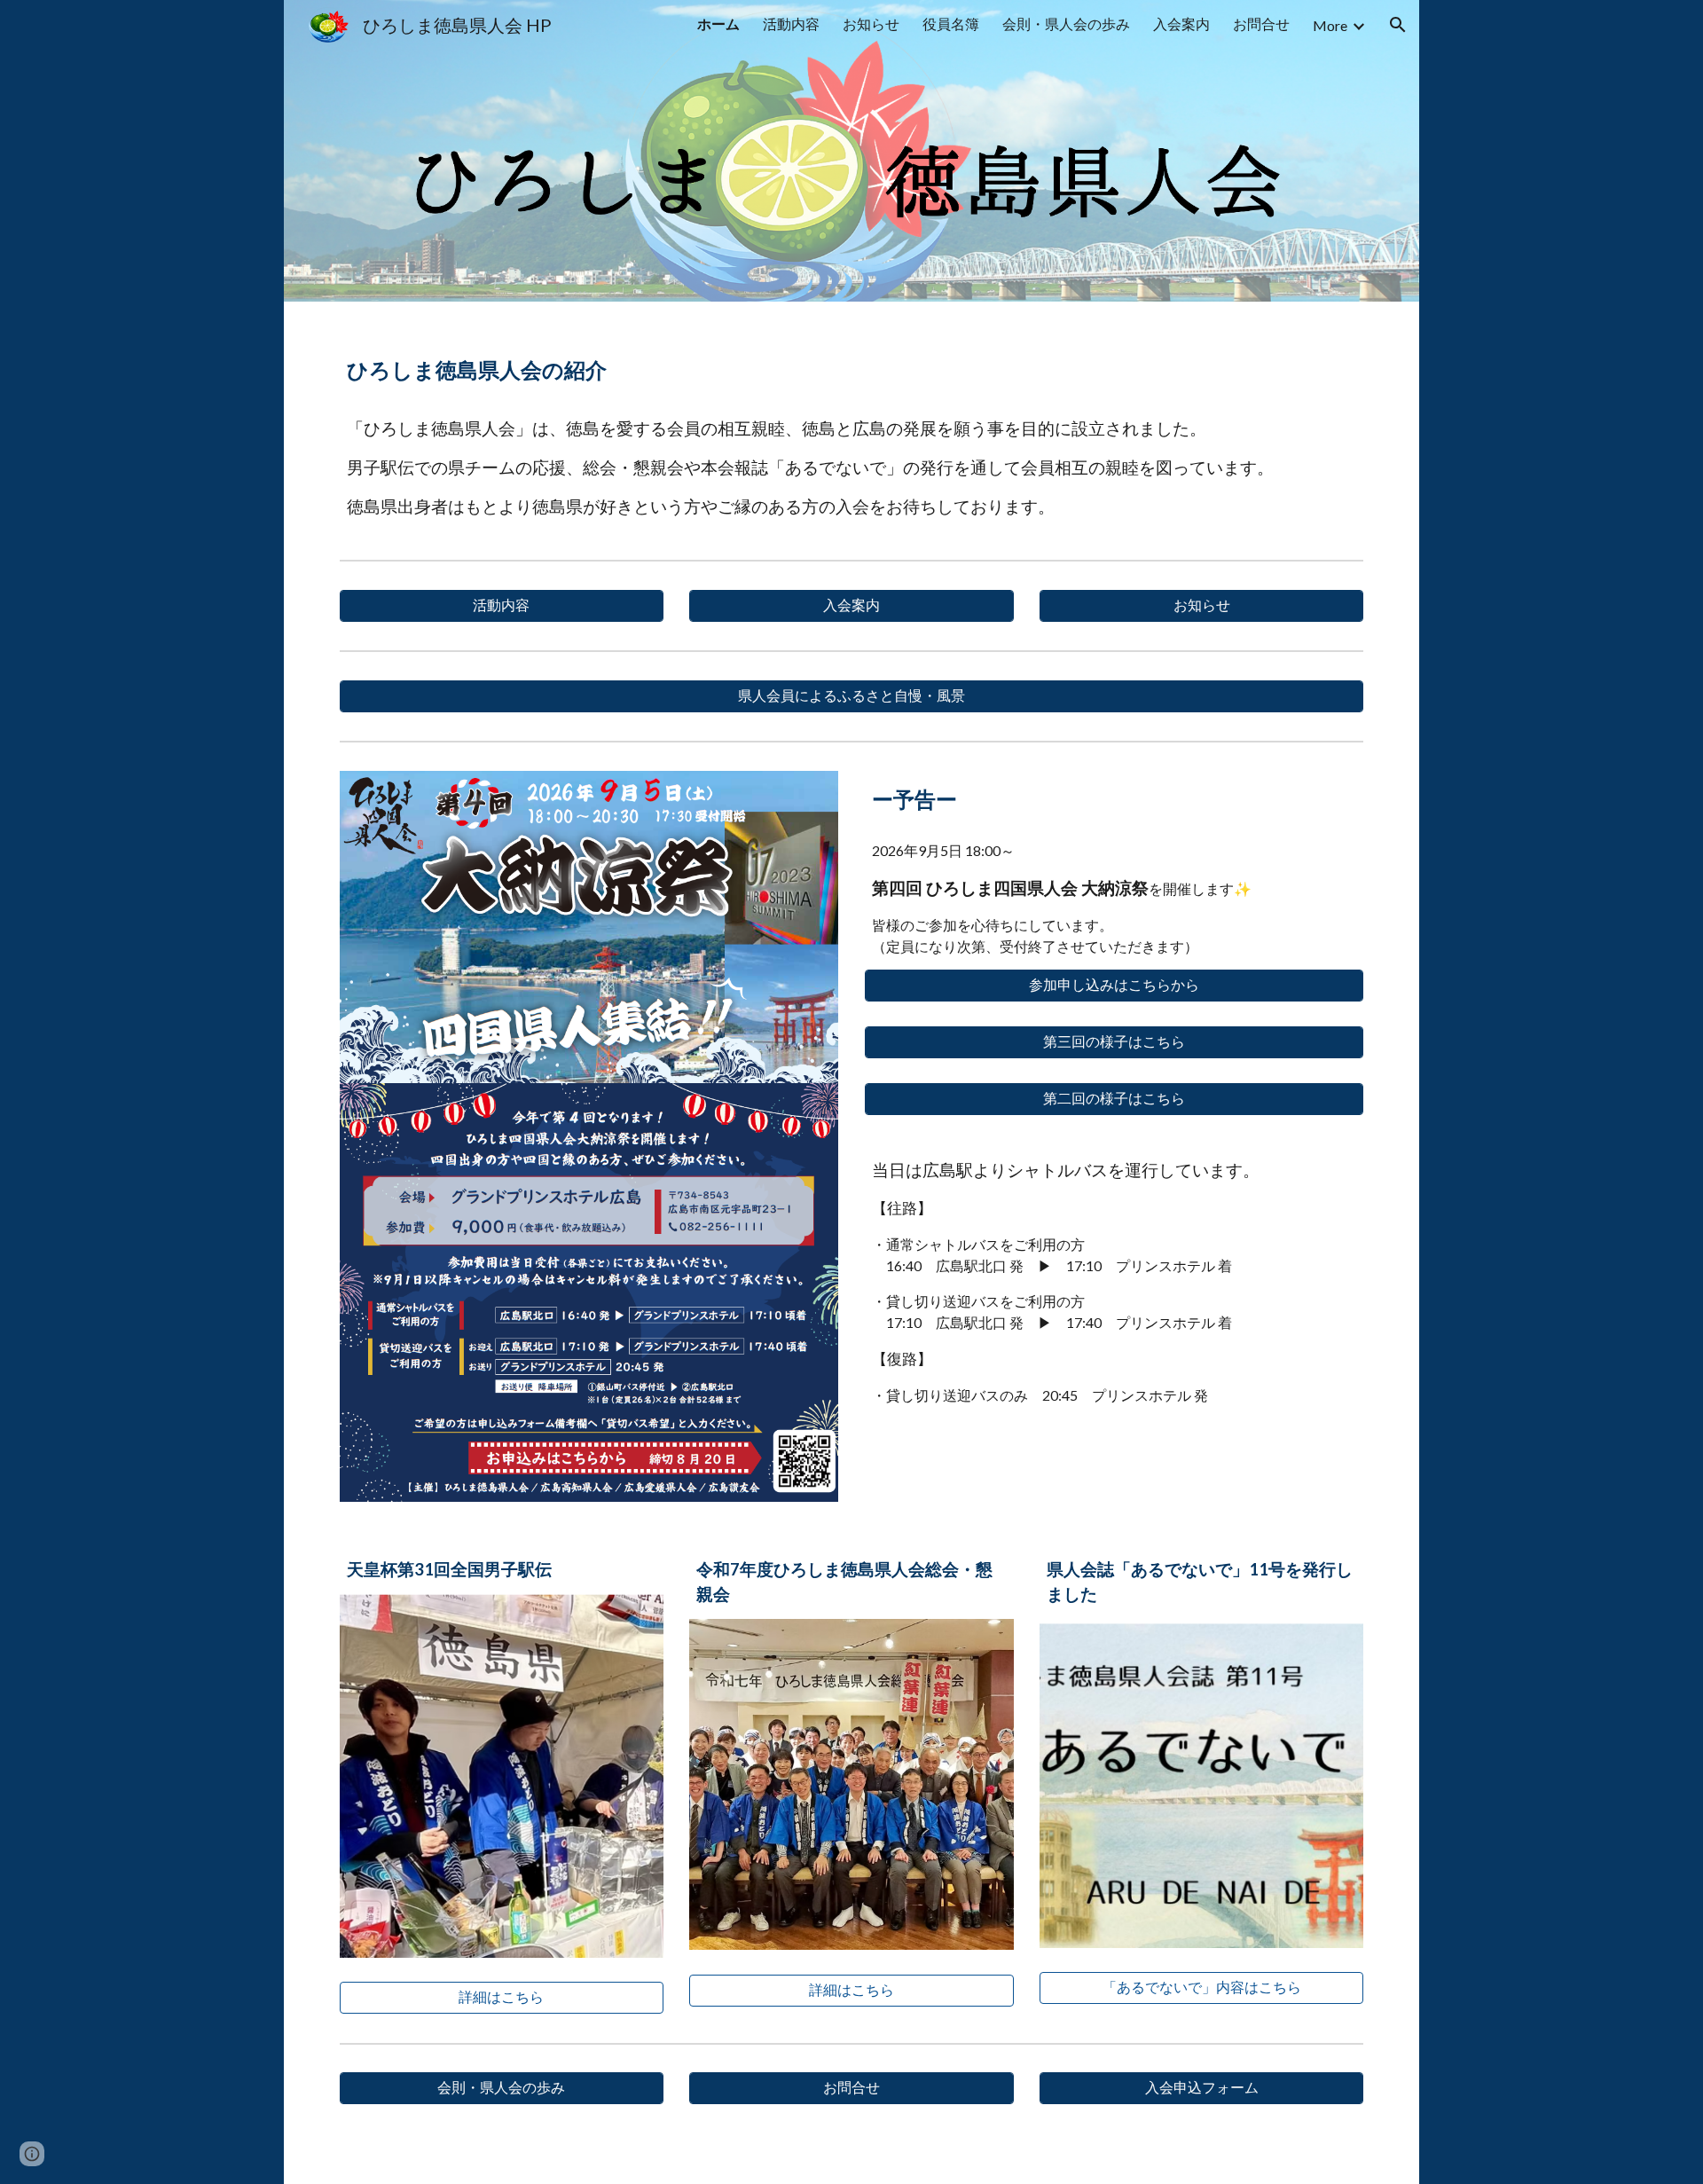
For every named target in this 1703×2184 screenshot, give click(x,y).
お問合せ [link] (1261, 24)
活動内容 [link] (791, 24)
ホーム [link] (718, 24)
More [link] (1330, 25)
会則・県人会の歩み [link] (1066, 24)
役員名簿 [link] (951, 24)
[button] (1398, 25)
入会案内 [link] (1181, 24)
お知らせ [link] (871, 24)
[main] (851, 363)
